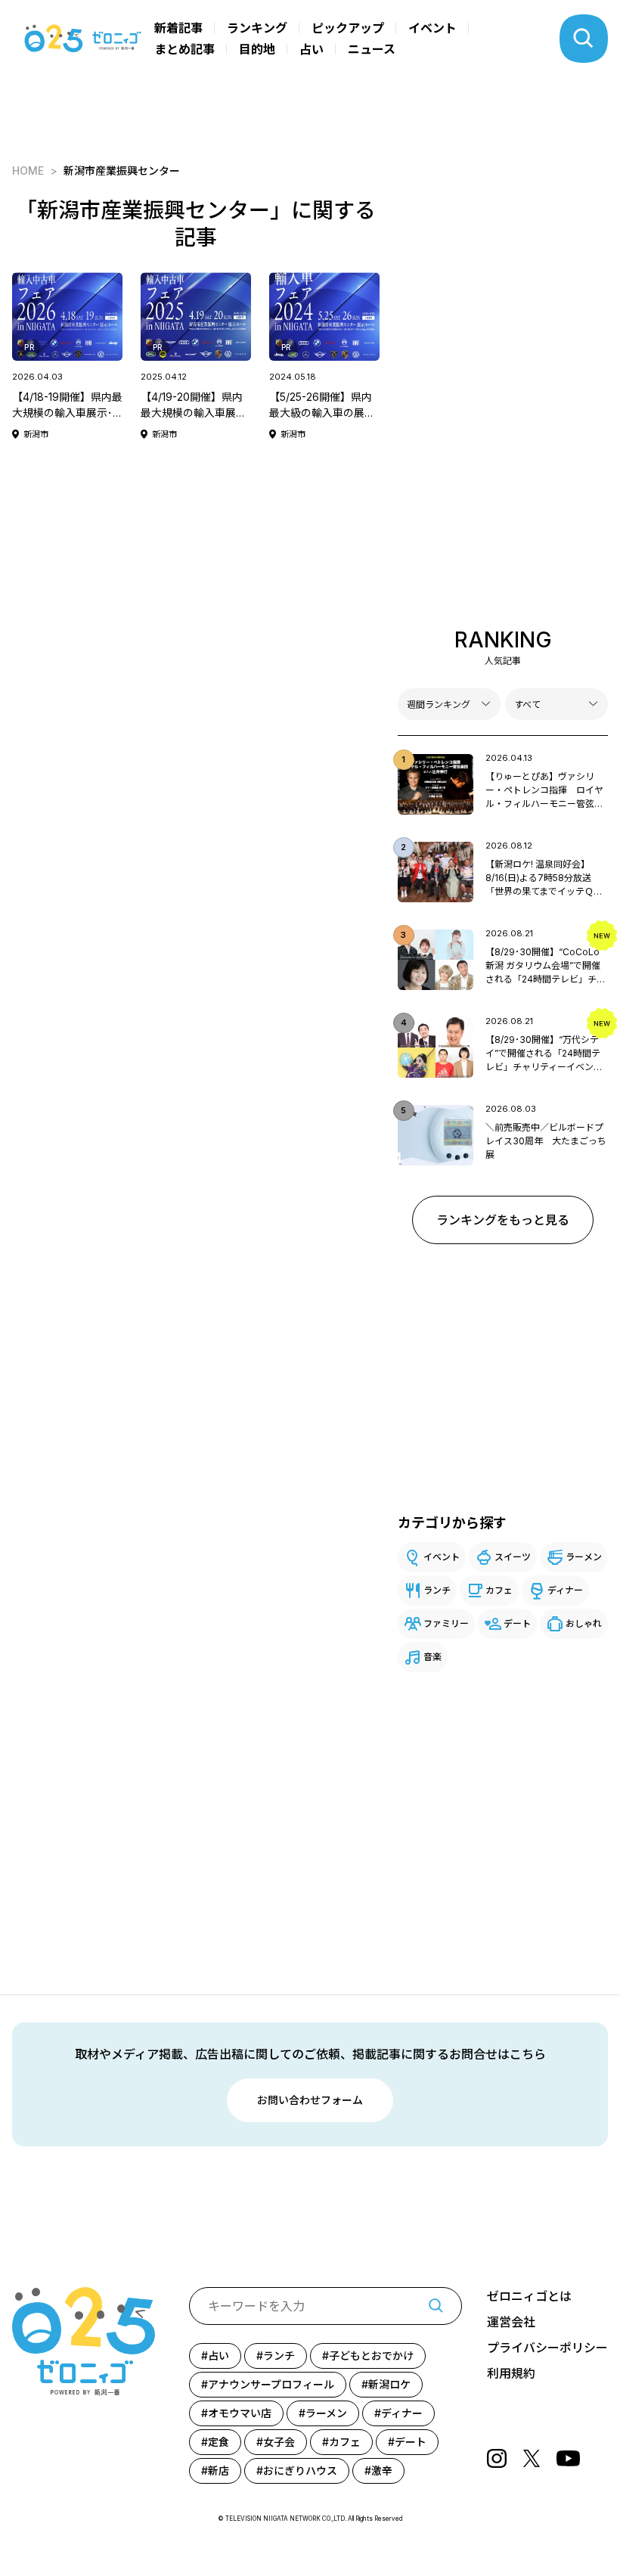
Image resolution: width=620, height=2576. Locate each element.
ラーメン (584, 1557)
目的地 (257, 49)
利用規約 (511, 2373)
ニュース (372, 49)
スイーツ (513, 1557)
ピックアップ (348, 28)
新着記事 (178, 28)
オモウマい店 (240, 2413)
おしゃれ (584, 1623)
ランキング (257, 28)
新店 (219, 2470)
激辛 (382, 2470)
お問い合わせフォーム (310, 2100)
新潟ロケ (389, 2384)
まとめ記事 (184, 49)
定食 (219, 2442)
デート (517, 1623)
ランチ (437, 1590)
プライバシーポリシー (547, 2348)
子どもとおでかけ (371, 2356)
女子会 (279, 2442)
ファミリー (446, 1623)
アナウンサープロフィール (271, 2384)
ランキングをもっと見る (503, 1220)
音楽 (432, 1657)
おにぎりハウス (300, 2470)
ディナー (565, 1590)
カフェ (499, 1590)
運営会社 (511, 2322)
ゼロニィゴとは (529, 2296)
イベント (432, 28)
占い (312, 49)
